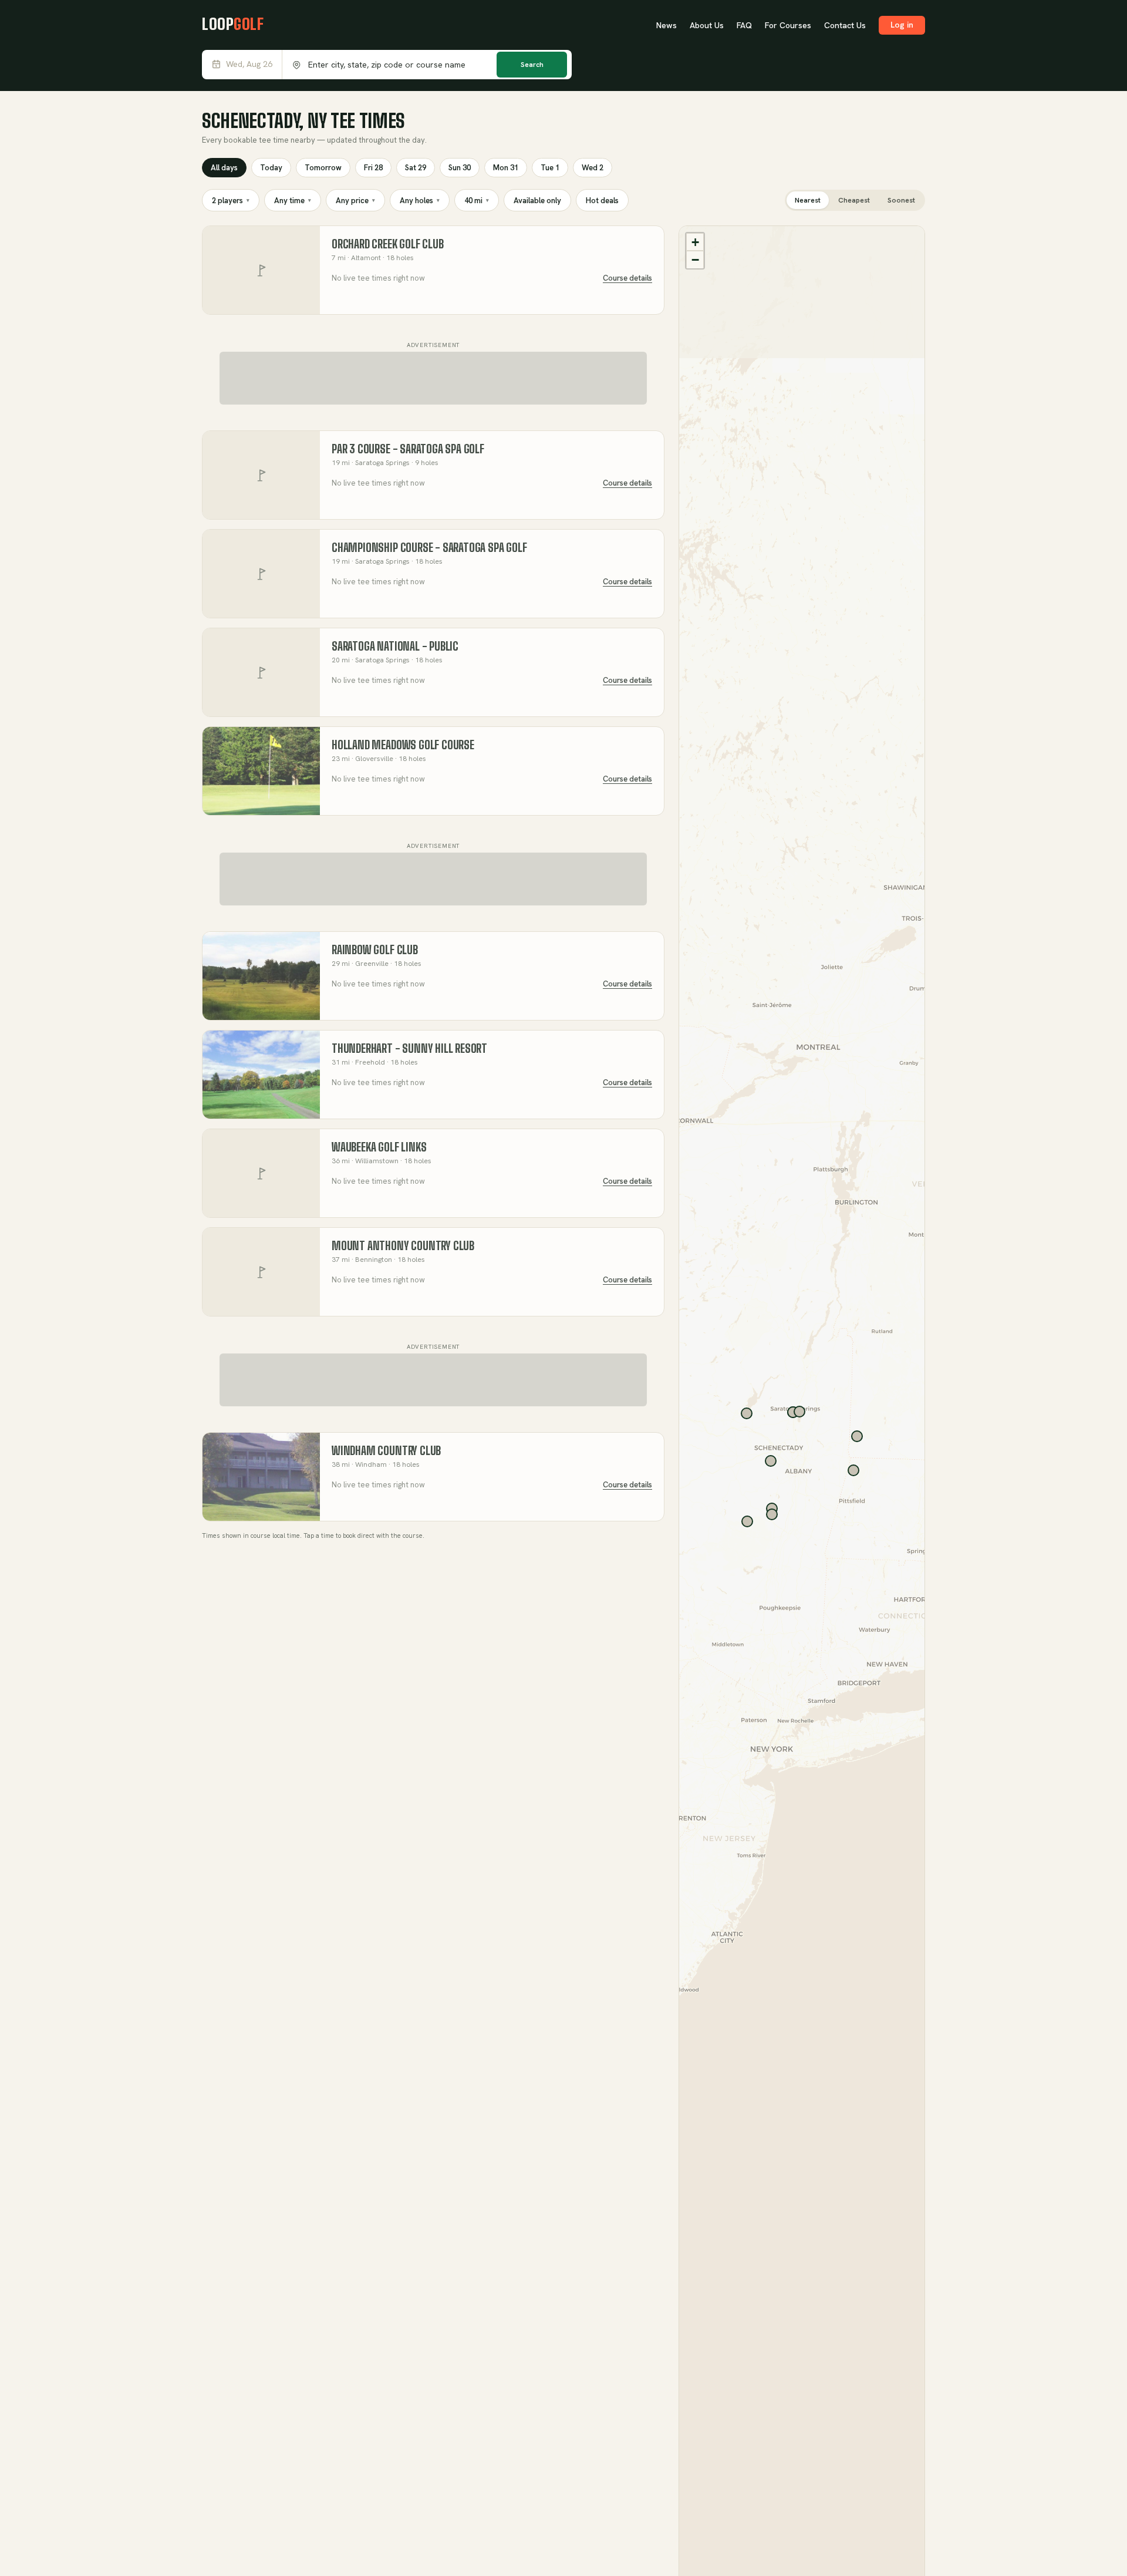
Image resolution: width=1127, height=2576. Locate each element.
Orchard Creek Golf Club (388, 244)
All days (224, 168)
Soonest (901, 200)
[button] (695, 242)
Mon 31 (506, 168)
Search (532, 65)
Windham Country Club (386, 1451)
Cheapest (854, 200)
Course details (627, 278)
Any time (293, 201)
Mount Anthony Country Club (403, 1246)
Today (271, 168)
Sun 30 (460, 168)
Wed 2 (593, 168)
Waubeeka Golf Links (379, 1147)
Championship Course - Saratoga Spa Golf (429, 548)
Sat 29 (416, 168)
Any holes (420, 201)
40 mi (477, 201)
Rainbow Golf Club (375, 950)
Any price (355, 201)
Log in (902, 25)
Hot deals (602, 201)
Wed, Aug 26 (249, 64)
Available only (537, 201)
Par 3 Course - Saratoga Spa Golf (408, 449)
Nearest (808, 200)
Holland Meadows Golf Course (403, 745)
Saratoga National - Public (395, 646)
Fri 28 (373, 168)
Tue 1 (550, 168)
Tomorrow (323, 168)
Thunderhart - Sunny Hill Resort (409, 1048)
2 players (231, 201)
